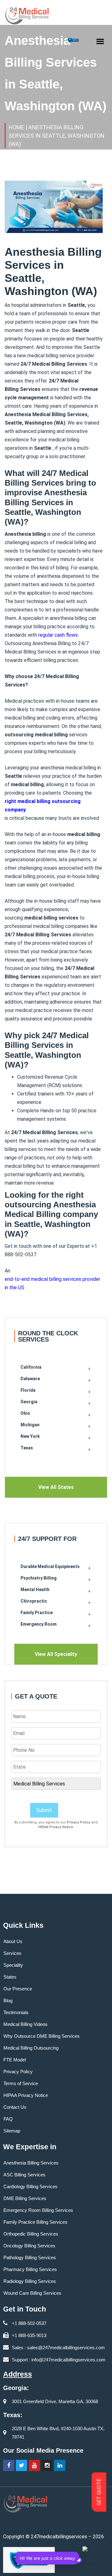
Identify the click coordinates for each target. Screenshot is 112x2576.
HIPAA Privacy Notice (56, 1827)
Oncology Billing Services (29, 2246)
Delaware (30, 1379)
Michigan (30, 1425)
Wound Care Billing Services (32, 2293)
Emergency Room (39, 1624)
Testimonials (16, 2012)
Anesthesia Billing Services (31, 2163)
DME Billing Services (25, 2198)
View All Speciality (56, 1654)
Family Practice (37, 1613)
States (10, 1977)
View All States (56, 1487)
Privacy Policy (79, 1822)
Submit (44, 1810)
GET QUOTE (99, 2492)
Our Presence (18, 1989)
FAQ (8, 2119)
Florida (28, 1390)
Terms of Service (21, 2083)
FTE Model (15, 2060)
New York (30, 1436)
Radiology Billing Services (30, 2281)
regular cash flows (58, 635)
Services (12, 1953)
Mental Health (35, 1590)
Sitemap (12, 2131)
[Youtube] (34, 2465)
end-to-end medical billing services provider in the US (52, 1283)
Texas (27, 1448)
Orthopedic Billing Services (31, 2234)
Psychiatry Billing (39, 1578)
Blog (8, 2001)
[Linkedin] (60, 2465)
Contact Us (15, 2107)
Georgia (29, 1402)
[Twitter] (21, 2465)
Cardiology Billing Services (30, 2186)
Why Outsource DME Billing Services (42, 2036)
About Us (13, 1941)
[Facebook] (9, 2465)
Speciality (13, 1965)
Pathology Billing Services (30, 2258)
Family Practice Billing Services (35, 2222)
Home (16, 127)
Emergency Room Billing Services (38, 2210)
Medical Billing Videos (26, 2024)
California (31, 1367)
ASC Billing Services (24, 2175)
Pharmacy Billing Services (30, 2269)
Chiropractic (34, 1601)
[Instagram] (47, 2465)
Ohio (25, 1413)
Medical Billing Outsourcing (31, 2048)
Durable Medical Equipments (50, 1566)
